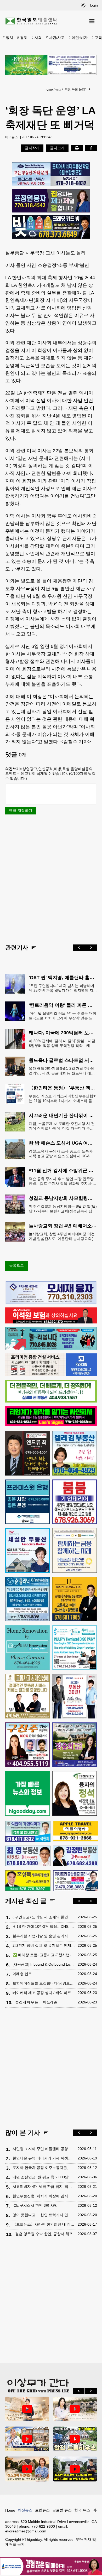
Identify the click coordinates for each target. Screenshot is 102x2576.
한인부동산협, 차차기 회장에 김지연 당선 (44, 2196)
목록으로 (16, 1265)
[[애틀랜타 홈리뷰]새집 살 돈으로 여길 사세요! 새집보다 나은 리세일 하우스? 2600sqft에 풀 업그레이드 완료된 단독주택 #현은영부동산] (27, 2469)
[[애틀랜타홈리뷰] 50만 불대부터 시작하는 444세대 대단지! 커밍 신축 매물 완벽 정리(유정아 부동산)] (75, 2409)
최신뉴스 (25, 2510)
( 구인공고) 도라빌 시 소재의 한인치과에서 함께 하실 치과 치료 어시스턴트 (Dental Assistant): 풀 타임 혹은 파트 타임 (44, 1917)
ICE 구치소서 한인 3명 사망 (35, 2205)
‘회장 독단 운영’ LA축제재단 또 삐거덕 (80, 89)
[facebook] (91, 148)
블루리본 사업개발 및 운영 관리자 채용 (44, 1936)
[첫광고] (51, 65)
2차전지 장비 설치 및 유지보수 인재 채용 (44, 1945)
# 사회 (37, 38)
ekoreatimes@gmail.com (26, 2531)
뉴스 (58, 89)
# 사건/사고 (55, 38)
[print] (77, 148)
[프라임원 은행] (27, 1502)
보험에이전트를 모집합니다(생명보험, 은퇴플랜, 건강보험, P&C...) (44, 1983)
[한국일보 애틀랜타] (31, 21)
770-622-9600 (43, 2526)
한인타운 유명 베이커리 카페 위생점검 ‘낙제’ (44, 2158)
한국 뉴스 (82, 2510)
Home (10, 2510)
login (94, 5)
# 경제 (22, 38)
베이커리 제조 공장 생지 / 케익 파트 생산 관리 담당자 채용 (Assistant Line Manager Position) (44, 1993)
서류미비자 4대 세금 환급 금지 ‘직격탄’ (44, 2187)
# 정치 (8, 38)
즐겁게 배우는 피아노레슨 (36, 2002)
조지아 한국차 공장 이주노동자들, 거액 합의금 (44, 2168)
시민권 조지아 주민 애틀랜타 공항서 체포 (44, 2149)
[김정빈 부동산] (76, 1856)
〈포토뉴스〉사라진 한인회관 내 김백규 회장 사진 (44, 2224)
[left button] (79, 948)
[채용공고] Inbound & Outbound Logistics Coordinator (44, 1964)
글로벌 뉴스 (62, 2510)
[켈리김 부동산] (75, 1453)
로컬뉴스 (42, 2510)
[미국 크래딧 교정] (51, 227)
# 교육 (97, 38)
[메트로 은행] (75, 1550)
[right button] (91, 948)
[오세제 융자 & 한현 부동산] (51, 1303)
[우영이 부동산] (51, 1349)
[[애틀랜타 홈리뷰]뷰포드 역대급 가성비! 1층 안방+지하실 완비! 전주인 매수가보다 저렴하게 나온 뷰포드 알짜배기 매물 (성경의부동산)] (75, 2469)
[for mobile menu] (92, 21)
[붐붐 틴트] (75, 1502)
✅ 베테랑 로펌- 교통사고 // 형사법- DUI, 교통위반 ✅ (44, 1955)
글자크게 (57, 148)
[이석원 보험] (51, 1322)
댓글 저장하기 (21, 811)
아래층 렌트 (22, 1974)
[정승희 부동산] (75, 1745)
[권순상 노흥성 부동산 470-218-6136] (51, 174)
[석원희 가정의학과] (28, 1831)
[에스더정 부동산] (75, 1696)
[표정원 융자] (51, 201)
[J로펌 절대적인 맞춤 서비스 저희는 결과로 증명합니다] (27, 1696)
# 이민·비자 (78, 38)
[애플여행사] (76, 1831)
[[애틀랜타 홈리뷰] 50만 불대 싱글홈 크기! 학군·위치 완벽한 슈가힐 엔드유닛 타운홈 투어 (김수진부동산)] (27, 2439)
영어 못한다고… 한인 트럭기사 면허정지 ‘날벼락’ (44, 2215)
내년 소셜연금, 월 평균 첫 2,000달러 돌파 (44, 2177)
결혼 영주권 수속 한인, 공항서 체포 (44, 2234)
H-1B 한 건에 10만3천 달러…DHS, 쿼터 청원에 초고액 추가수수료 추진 (44, 1926)
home (49, 90)
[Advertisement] (51, 879)
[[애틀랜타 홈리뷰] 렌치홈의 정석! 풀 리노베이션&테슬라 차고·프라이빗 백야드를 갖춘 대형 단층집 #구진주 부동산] (75, 2439)
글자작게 (32, 148)
